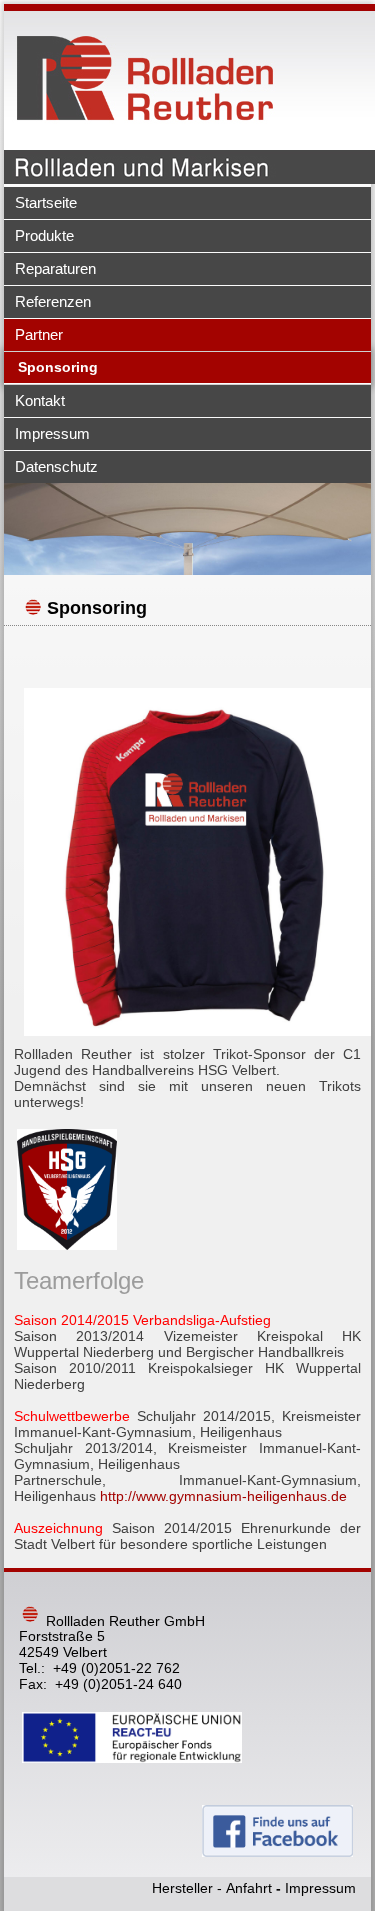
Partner (39, 334)
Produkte (44, 235)
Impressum (52, 433)
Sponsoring (58, 367)
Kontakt (40, 400)
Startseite (46, 202)
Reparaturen (55, 268)
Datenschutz (56, 466)
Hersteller (182, 1888)
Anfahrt (249, 1888)
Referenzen (53, 301)
